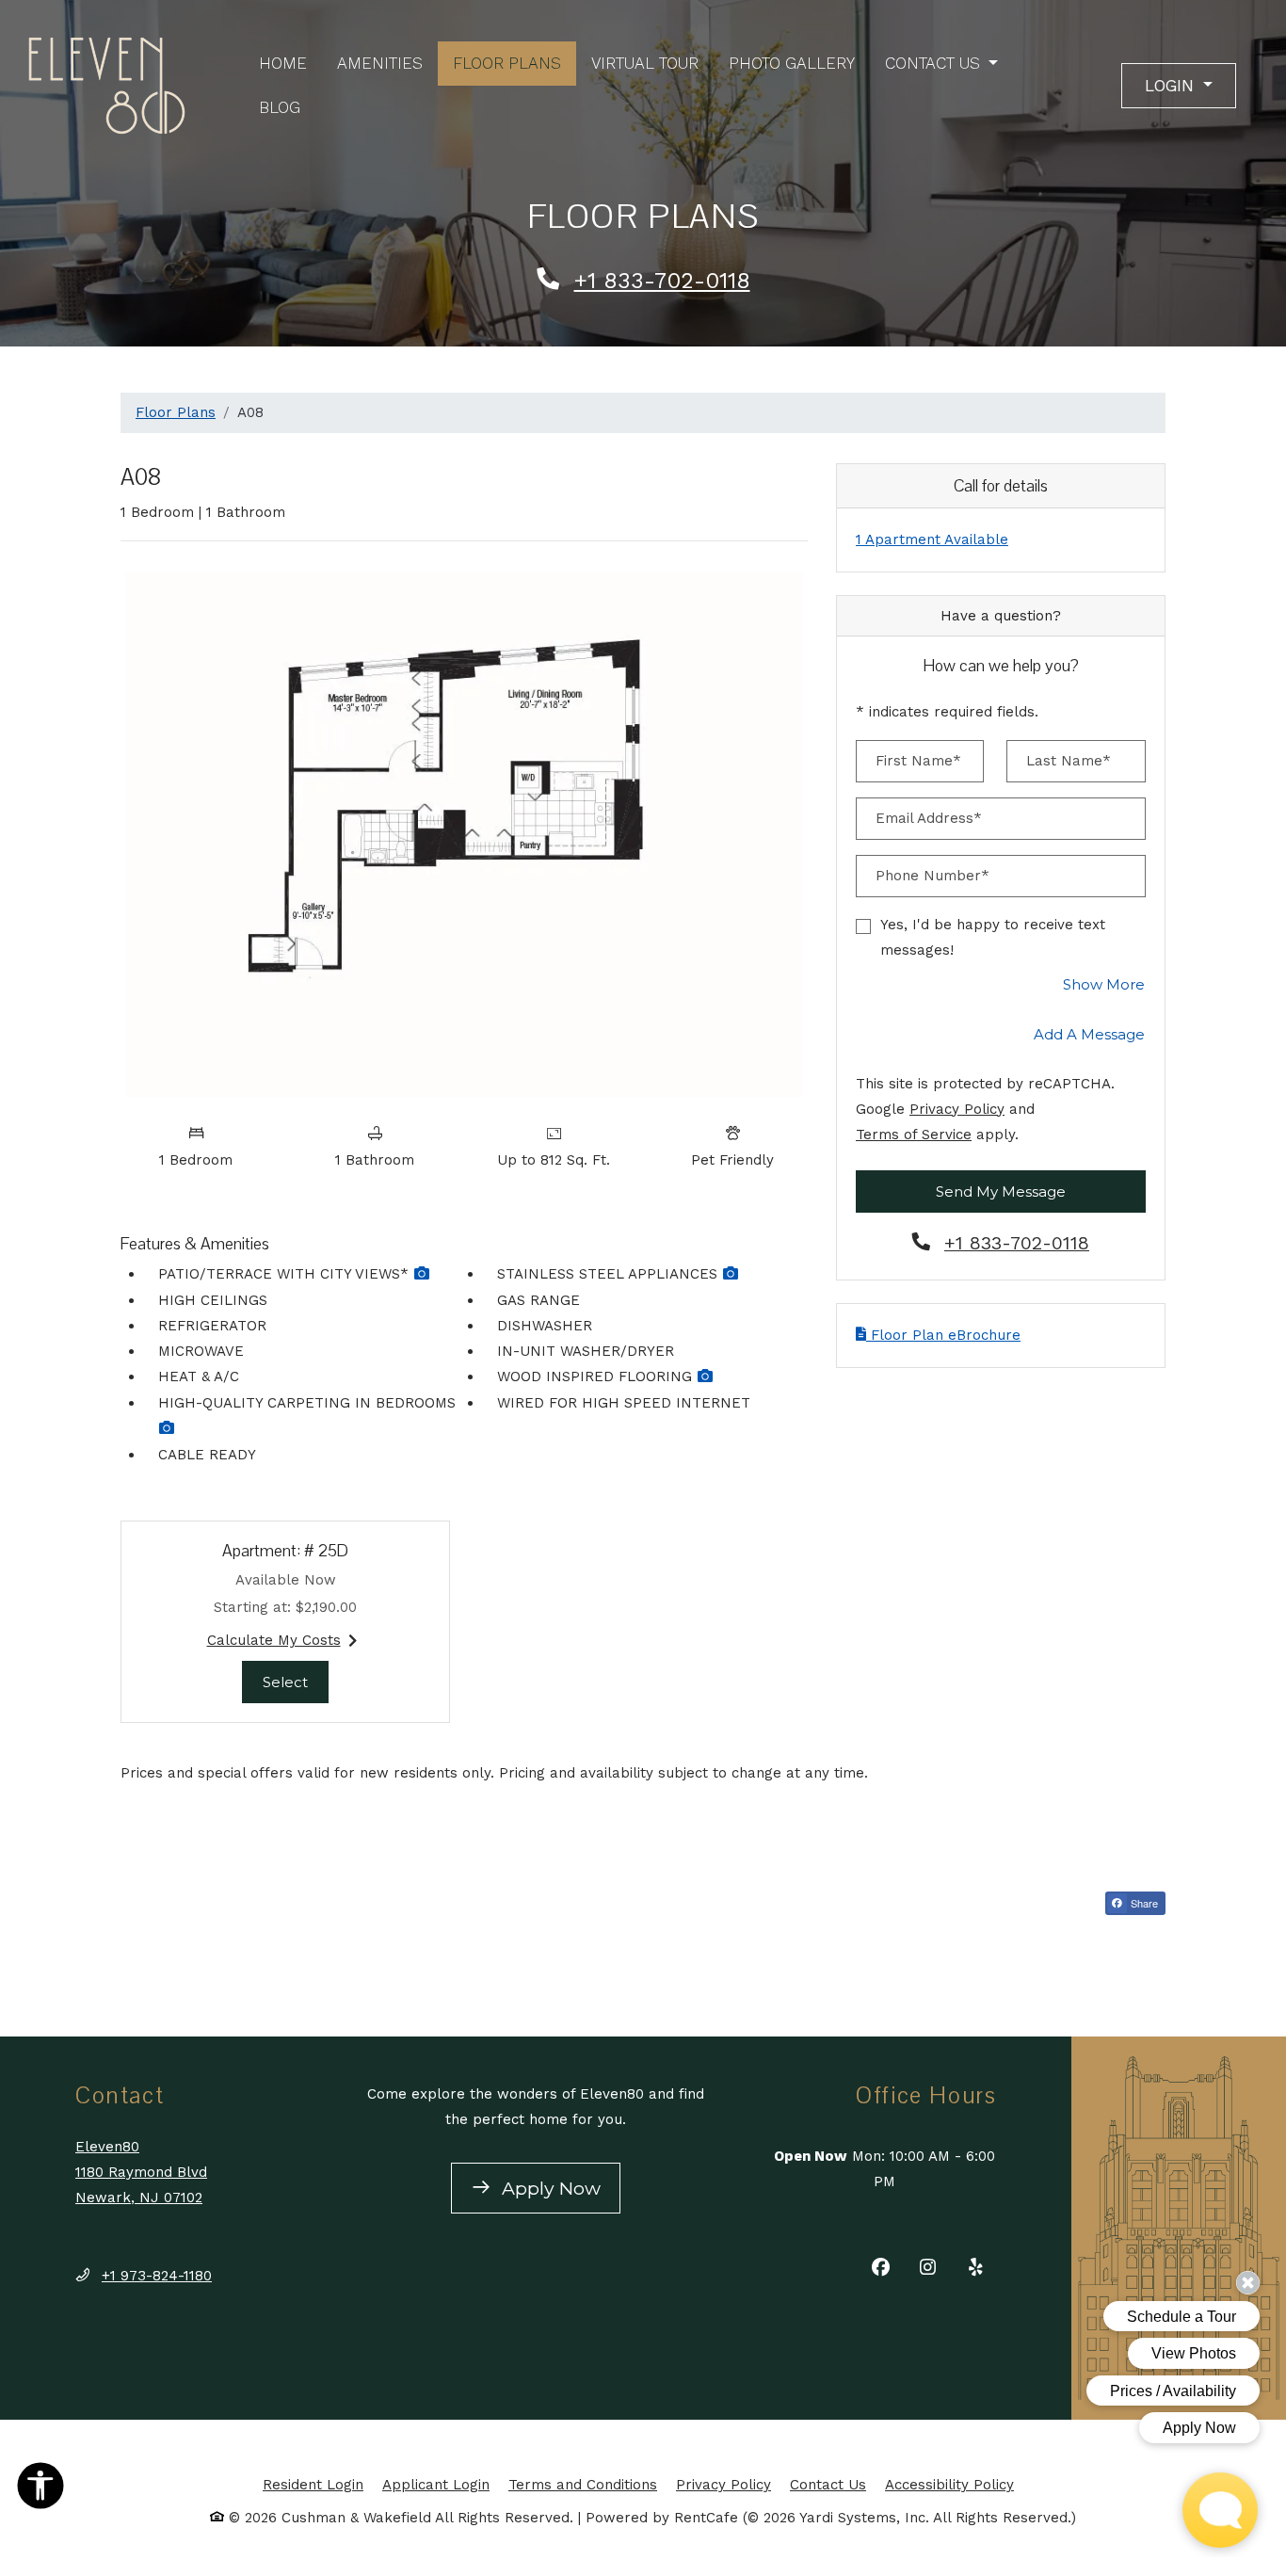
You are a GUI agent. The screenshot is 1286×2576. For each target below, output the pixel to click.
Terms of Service (914, 1134)
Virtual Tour (645, 63)
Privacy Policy (957, 1109)
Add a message (1089, 1034)
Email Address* (929, 818)
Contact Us (828, 2485)
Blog (280, 107)
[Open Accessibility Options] (40, 2489)
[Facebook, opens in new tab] (881, 2270)
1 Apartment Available (932, 539)
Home (283, 63)
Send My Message (1001, 1191)
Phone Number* (932, 876)
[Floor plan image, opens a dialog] (464, 834)
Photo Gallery (792, 63)
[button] (1179, 86)
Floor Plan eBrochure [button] (943, 1335)
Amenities (380, 63)
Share (1143, 1903)
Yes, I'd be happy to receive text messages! (993, 937)
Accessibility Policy (949, 2485)
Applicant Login (436, 2484)
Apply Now (559, 2187)
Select (296, 1682)
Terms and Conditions (583, 2484)
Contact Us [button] (935, 63)
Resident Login (313, 2484)
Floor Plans (507, 63)
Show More (1104, 984)
